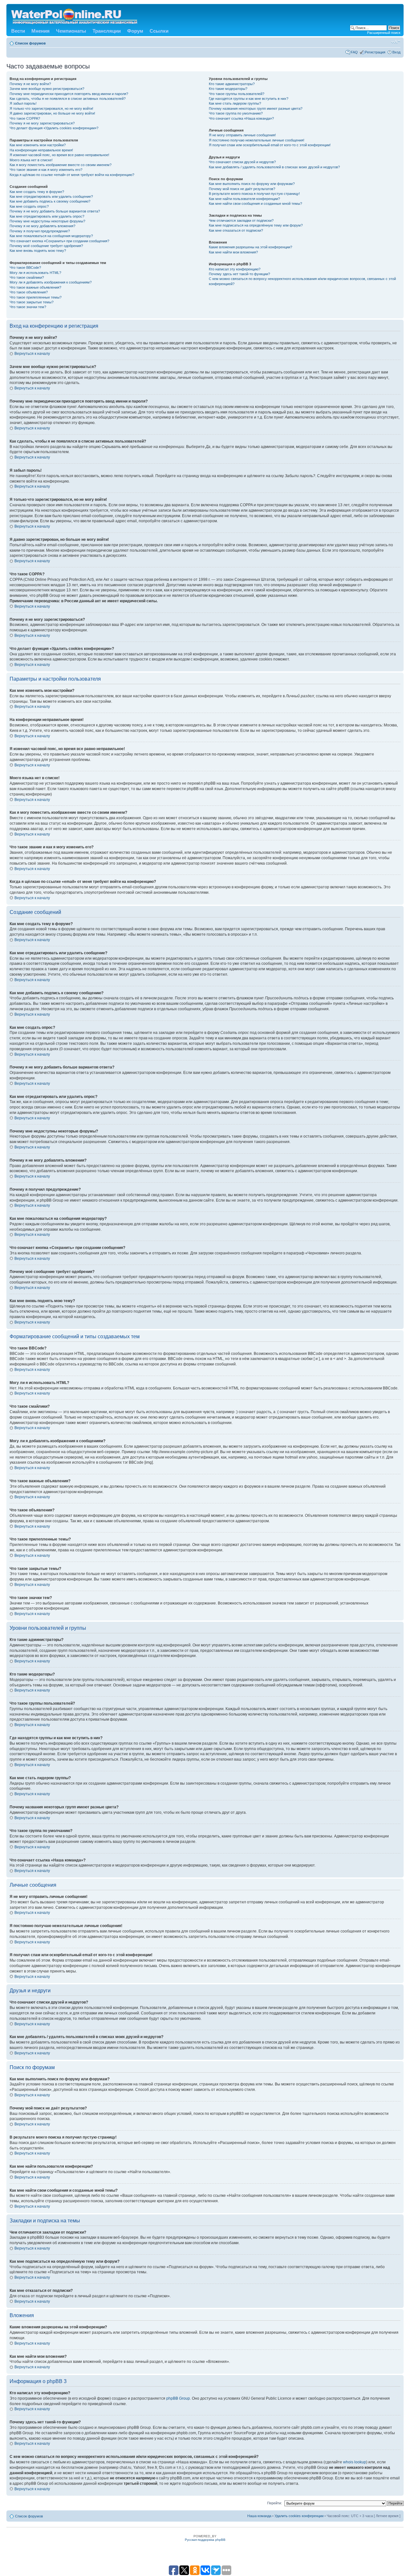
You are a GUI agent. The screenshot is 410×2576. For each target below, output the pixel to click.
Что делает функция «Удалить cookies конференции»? (54, 128)
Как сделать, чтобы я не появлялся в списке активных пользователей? (68, 99)
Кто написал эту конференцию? (235, 269)
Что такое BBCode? (25, 268)
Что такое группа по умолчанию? (236, 113)
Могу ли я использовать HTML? (35, 273)
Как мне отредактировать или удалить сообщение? (51, 196)
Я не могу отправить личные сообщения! (242, 135)
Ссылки (159, 31)
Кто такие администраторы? (232, 84)
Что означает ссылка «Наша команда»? (241, 118)
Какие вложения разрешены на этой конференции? (250, 247)
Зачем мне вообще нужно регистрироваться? (47, 89)
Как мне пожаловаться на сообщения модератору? (51, 236)
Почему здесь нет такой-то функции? (239, 274)
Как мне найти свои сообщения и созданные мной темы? (255, 204)
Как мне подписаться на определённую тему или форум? (256, 225)
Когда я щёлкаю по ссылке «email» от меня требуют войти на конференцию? (72, 175)
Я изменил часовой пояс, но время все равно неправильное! (59, 155)
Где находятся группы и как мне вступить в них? (249, 99)
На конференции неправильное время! (41, 150)
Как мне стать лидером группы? (235, 103)
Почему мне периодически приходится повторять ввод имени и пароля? (69, 94)
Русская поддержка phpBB (205, 2540)
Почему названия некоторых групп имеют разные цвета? (256, 108)
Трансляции (107, 31)
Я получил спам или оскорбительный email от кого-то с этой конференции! (270, 145)
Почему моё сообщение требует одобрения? (46, 246)
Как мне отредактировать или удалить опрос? (47, 216)
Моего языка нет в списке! (31, 160)
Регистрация (375, 52)
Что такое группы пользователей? (237, 94)
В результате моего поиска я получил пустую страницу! (254, 194)
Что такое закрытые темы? (32, 302)
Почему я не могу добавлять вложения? (42, 226)
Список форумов (30, 43)
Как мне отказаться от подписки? (236, 230)
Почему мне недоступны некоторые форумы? (47, 221)
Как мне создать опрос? (29, 206)
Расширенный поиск (384, 33)
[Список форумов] (75, 15)
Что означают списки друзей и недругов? (242, 162)
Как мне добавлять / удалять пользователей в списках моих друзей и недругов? (274, 167)
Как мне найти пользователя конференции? (244, 199)
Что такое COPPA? (25, 118)
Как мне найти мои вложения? (233, 252)
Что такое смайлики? (27, 277)
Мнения (41, 31)
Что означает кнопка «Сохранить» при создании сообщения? (59, 241)
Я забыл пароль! (23, 103)
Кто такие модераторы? (228, 89)
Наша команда (259, 2516)
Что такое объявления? (29, 292)
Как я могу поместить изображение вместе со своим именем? (61, 165)
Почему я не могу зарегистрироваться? (42, 123)
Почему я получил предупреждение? (40, 231)
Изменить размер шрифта (396, 42)
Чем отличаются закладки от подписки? (241, 220)
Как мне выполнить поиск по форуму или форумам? (252, 184)
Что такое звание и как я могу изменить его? (46, 170)
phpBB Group (178, 2398)
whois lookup (355, 2462)
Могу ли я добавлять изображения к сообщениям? (51, 282)
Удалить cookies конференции (299, 2516)
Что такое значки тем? (28, 307)
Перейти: (275, 2503)
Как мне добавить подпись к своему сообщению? (50, 201)
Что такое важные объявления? (35, 287)
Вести (18, 31)
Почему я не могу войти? (30, 84)
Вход (396, 52)
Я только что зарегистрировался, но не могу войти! (51, 108)
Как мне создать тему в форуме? (37, 192)
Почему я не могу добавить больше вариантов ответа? (55, 211)
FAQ (354, 52)
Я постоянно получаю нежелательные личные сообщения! (257, 140)
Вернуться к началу (32, 354)
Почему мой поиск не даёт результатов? (242, 189)
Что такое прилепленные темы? (36, 297)
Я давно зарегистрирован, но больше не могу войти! (52, 113)
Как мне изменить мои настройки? (38, 145)
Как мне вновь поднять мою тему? (38, 251)
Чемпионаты (71, 31)
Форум (135, 31)
